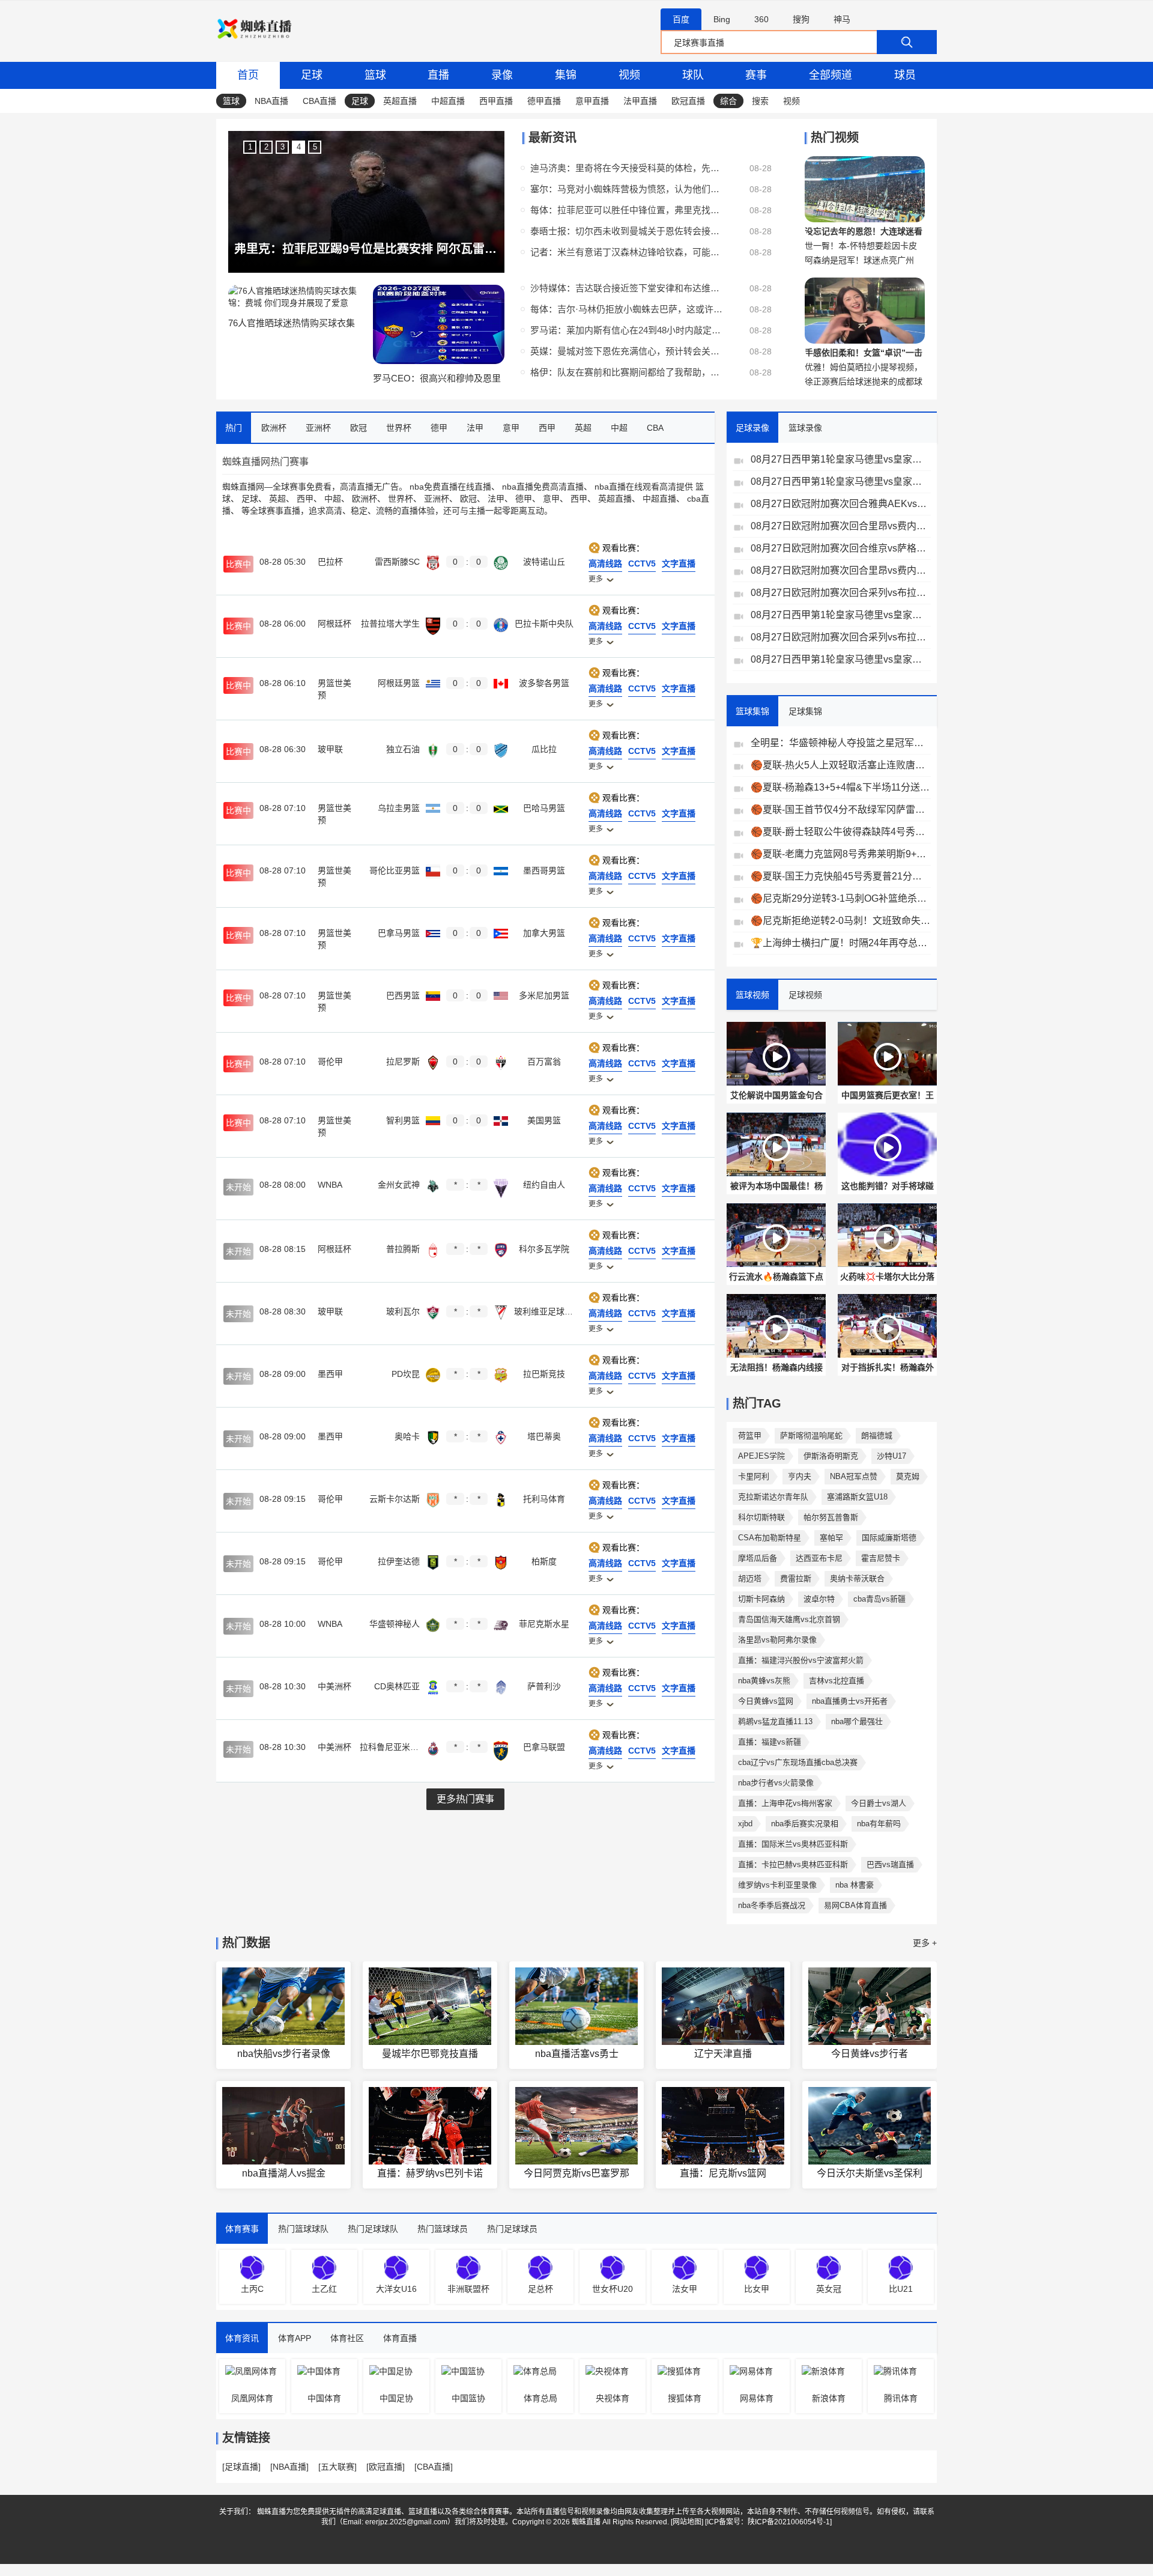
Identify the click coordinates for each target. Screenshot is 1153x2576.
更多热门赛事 (465, 1799)
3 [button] (283, 147)
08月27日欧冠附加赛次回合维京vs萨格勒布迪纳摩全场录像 (841, 548)
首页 (248, 75)
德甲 (524, 499)
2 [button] (266, 147)
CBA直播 (319, 101)
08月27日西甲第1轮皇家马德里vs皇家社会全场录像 (841, 459)
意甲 (551, 499)
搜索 (760, 101)
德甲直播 (544, 101)
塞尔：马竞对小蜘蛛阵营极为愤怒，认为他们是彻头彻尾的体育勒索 (626, 189)
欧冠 (468, 499)
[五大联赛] (337, 2467)
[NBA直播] (289, 2467)
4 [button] (299, 147)
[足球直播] (241, 2467)
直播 (438, 75)
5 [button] (315, 147)
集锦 (566, 75)
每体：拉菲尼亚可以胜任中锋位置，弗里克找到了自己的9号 (626, 210)
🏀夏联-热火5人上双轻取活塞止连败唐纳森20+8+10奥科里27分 (841, 765)
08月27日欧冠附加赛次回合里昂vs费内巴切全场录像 (841, 526)
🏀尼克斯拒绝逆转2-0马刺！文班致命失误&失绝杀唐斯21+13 (841, 921)
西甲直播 (496, 101)
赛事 (756, 75)
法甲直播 (640, 101)
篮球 (375, 75)
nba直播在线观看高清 (635, 487)
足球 (312, 75)
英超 (277, 499)
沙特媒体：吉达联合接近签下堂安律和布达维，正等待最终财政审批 (626, 288)
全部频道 (831, 75)
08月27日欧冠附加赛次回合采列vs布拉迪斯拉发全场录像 (841, 593)
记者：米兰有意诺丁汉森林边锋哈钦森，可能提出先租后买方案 (626, 252)
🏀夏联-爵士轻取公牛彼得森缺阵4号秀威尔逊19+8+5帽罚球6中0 (841, 832)
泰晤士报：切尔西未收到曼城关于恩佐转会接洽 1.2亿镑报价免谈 (626, 231)
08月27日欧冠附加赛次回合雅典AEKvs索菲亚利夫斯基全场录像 (841, 504)
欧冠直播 (688, 101)
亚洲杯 (437, 499)
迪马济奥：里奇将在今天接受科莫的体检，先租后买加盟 (626, 168)
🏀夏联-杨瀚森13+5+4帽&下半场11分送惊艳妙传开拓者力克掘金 (841, 787)
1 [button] (250, 147)
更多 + (925, 1943)
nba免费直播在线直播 (450, 487)
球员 (905, 75)
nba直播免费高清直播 (543, 487)
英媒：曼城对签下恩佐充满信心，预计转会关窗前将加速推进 (626, 351)
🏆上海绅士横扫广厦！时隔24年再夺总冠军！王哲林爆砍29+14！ (841, 943)
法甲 (496, 499)
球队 (693, 75)
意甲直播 (592, 101)
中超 (333, 499)
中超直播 (448, 101)
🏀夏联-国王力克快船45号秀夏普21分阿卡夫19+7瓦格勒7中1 (841, 876)
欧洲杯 (365, 499)
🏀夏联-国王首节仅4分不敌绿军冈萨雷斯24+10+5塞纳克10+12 (841, 810)
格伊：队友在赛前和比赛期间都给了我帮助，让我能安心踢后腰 (626, 372)
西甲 (305, 499)
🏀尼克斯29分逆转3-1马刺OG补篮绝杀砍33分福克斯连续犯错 (841, 898)
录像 (502, 75)
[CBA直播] (434, 2467)
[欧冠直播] (386, 2467)
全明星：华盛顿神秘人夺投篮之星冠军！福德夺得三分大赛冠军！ (841, 743)
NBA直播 (271, 101)
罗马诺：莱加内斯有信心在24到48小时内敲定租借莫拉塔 (626, 330)
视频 (629, 75)
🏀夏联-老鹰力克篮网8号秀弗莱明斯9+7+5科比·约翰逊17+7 (841, 854)
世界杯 (401, 499)
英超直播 (400, 101)
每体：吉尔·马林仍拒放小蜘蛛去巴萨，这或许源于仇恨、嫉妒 (626, 309)
